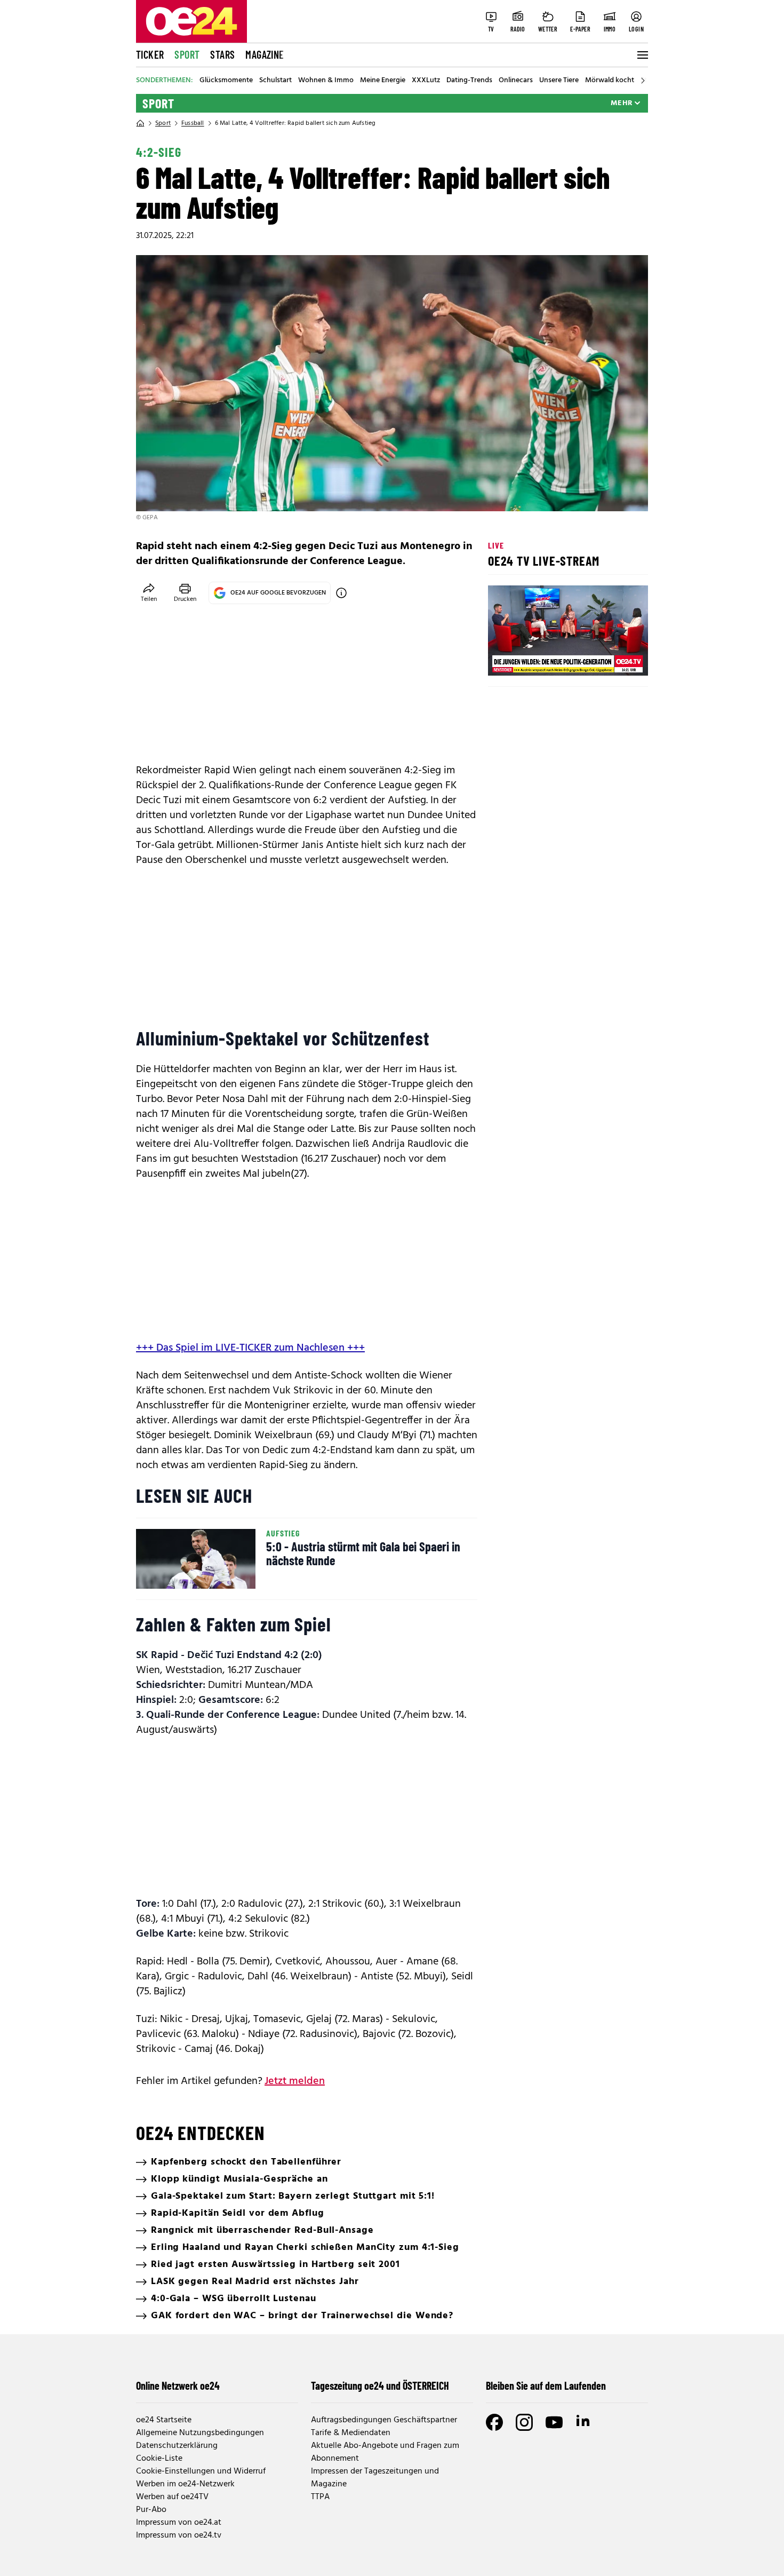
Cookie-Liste (159, 2459)
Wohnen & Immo (326, 81)
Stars (222, 54)
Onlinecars (516, 81)
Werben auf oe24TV (172, 2497)
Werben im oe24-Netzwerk (185, 2484)
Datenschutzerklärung (177, 2446)
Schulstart (275, 81)
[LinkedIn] (584, 2422)
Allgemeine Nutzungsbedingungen (200, 2433)
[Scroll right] (643, 81)
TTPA (320, 2497)
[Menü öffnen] (642, 55)
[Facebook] (494, 2422)
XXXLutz (426, 81)
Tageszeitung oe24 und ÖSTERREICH (380, 2385)
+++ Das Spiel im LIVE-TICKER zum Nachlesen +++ (250, 1348)
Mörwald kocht (610, 81)
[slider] (541, 659)
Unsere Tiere (559, 81)
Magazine (265, 54)
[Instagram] (524, 2422)
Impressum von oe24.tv (179, 2535)
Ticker (150, 54)
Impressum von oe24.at (179, 2523)
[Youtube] (554, 2422)
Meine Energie (383, 81)
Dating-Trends (469, 81)
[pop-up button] (614, 659)
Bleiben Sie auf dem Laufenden (546, 2385)
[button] (505, 659)
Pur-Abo (151, 2510)
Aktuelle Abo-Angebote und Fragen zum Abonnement (385, 2452)
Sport (187, 54)
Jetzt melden (295, 2081)
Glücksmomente (226, 81)
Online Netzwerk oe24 (178, 2385)
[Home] (140, 123)
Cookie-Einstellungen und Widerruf (201, 2471)
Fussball (193, 123)
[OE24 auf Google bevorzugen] (341, 593)
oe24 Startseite (164, 2420)
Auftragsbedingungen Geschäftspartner (384, 2420)
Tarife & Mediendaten (351, 2433)
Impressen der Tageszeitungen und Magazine (375, 2478)
